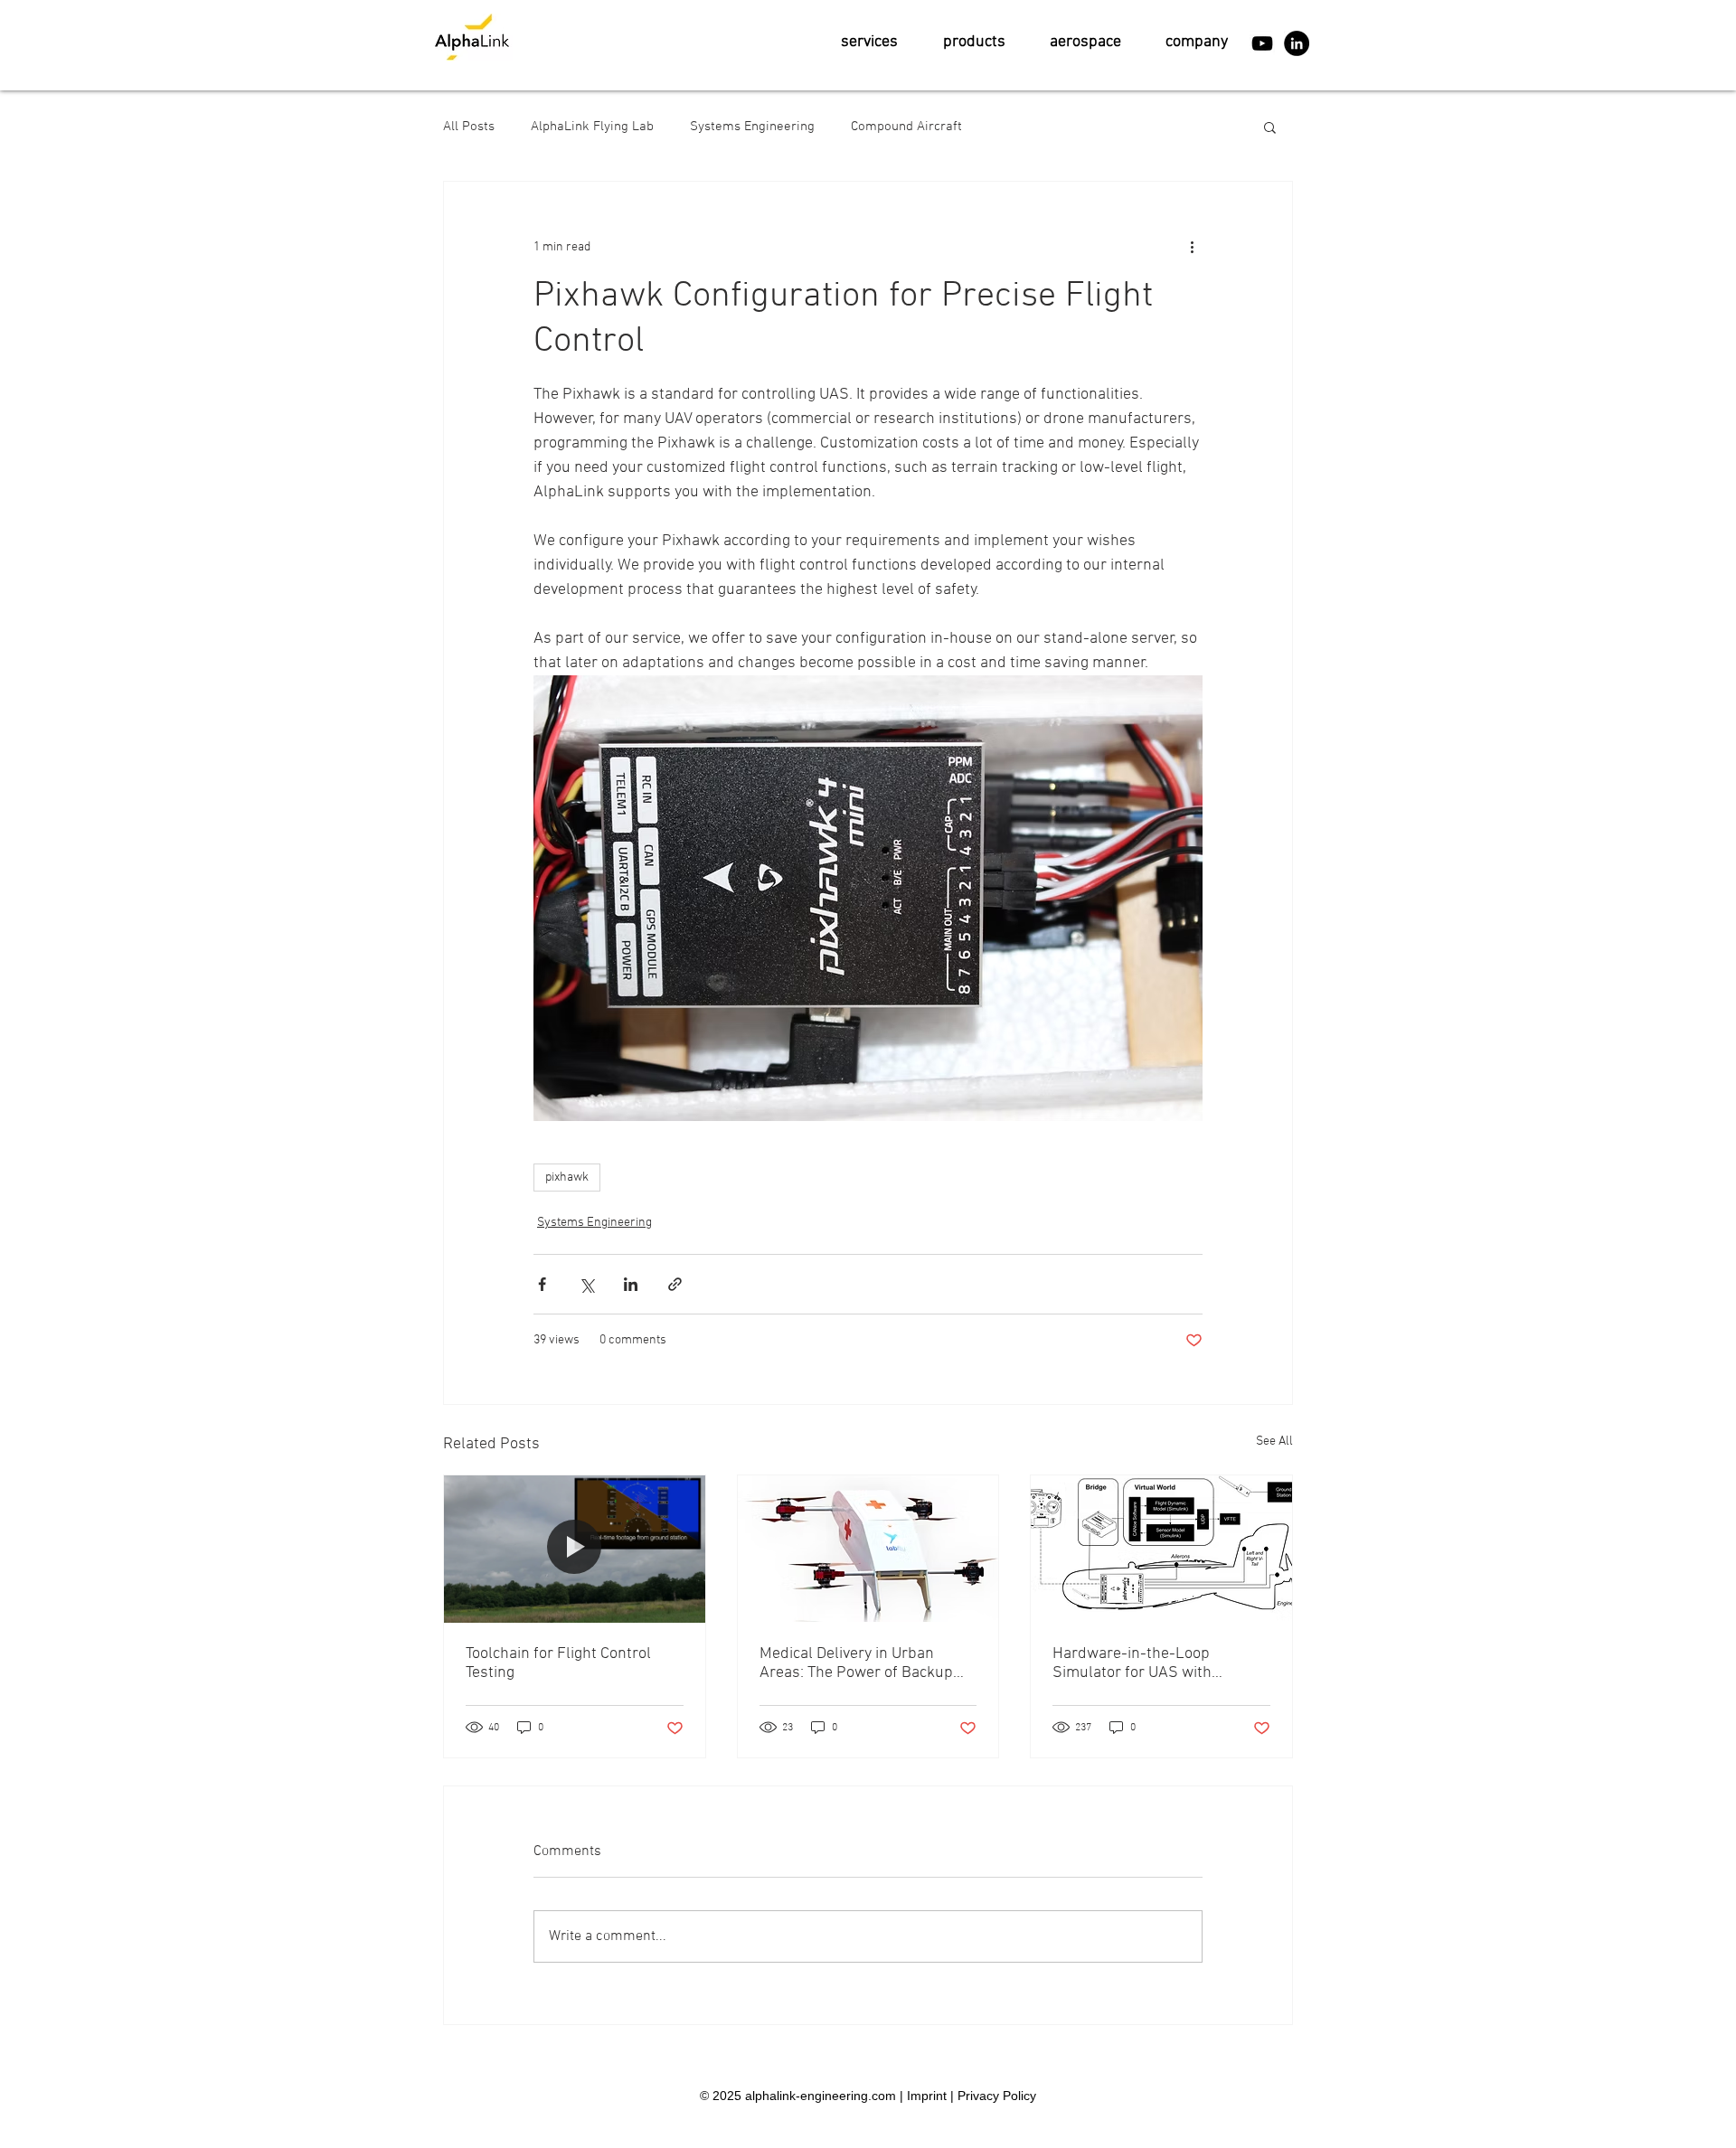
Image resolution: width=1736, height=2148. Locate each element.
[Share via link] (675, 1284)
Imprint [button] (927, 2096)
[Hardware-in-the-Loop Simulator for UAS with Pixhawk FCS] (1161, 1549)
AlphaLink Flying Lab (592, 127)
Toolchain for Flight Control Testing (558, 1663)
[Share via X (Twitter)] (586, 1284)
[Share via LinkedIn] (631, 1284)
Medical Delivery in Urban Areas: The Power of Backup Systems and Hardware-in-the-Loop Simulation (868, 1663)
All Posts (469, 127)
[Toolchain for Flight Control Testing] (575, 1549)
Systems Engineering (752, 127)
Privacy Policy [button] (997, 2096)
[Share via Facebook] (542, 1284)
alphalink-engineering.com (821, 2096)
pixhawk (567, 1178)
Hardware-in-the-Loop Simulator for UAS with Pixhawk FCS (1132, 1663)
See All (1274, 1441)
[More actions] (1192, 247)
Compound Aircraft (906, 127)
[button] (869, 42)
